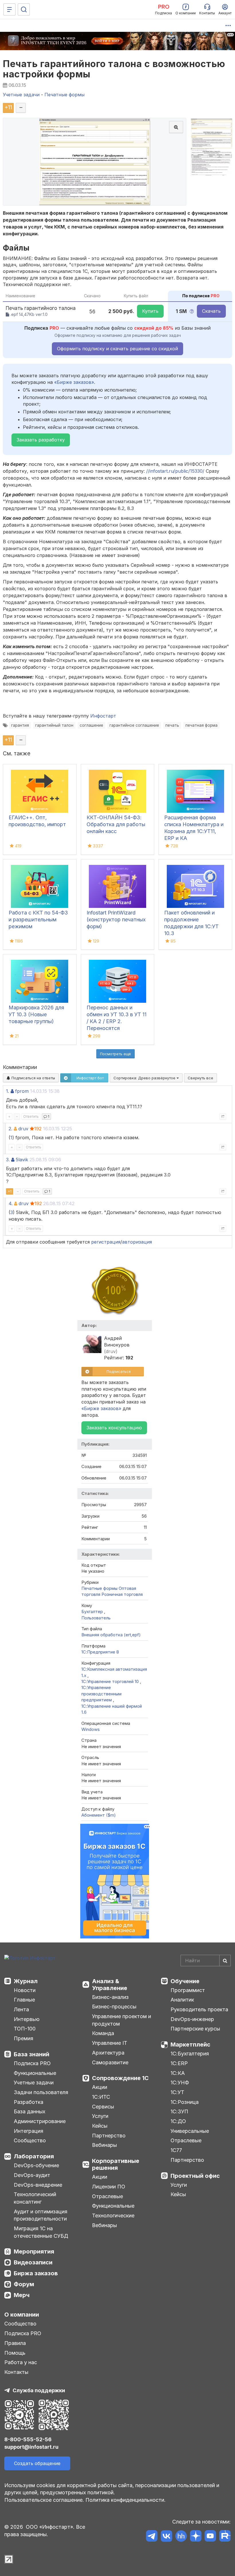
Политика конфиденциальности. (126, 2500)
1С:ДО (178, 2121)
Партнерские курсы (195, 2029)
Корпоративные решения (116, 2164)
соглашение (91, 725)
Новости (25, 1990)
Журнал (26, 1981)
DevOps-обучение (36, 2165)
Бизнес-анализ (110, 1997)
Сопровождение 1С (120, 2078)
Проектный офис (195, 2176)
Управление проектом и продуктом (122, 2020)
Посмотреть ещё (115, 1054)
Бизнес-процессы (114, 2007)
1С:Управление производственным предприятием (101, 1694)
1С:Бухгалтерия (190, 2054)
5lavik (22, 1160)
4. (11, 1203)
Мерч (22, 2295)
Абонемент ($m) (99, 1815)
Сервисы (103, 2107)
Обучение (185, 1981)
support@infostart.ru (31, 2447)
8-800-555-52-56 (28, 2439)
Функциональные (35, 2073)
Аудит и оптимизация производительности (41, 2215)
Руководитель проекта (199, 2009)
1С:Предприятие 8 (100, 1652)
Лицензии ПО (109, 2187)
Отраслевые (107, 2196)
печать (172, 725)
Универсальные (190, 2131)
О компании (22, 2315)
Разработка (29, 2102)
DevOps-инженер (192, 2019)
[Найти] (225, 1961)
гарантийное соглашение (134, 725)
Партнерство (109, 2136)
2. (10, 1129)
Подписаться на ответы (33, 1078)
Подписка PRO (32, 2063)
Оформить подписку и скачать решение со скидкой (117, 349)
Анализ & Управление (110, 1985)
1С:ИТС (101, 2097)
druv (23, 1129)
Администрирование (40, 2121)
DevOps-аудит (32, 2175)
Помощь (15, 2353)
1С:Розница (185, 2102)
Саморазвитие (110, 2062)
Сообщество (30, 2140)
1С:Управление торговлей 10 (111, 1681)
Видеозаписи (33, 2262)
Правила (15, 2343)
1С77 (176, 2150)
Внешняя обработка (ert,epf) (111, 1635)
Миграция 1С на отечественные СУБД (41, 2232)
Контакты (16, 2372)
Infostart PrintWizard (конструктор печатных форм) (116, 919)
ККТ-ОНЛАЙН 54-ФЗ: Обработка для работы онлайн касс (116, 824)
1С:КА (178, 2073)
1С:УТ (177, 2092)
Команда (103, 2033)
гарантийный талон (54, 725)
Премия (23, 2038)
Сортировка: (145, 1078)
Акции (100, 2087)
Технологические (113, 2216)
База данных (30, 2111)
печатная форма (201, 725)
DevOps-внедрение (38, 2185)
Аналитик (182, 2000)
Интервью (27, 2019)
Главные (24, 2000)
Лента (21, 2009)
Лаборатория (34, 2156)
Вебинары (104, 2145)
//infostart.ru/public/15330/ (175, 471)
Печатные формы (99, 1588)
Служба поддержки (39, 2390)
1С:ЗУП (179, 2111)
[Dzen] (196, 2537)
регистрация (106, 1242)
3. (8, 1160)
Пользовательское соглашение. (44, 2500)
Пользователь (96, 1618)
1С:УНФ (180, 2083)
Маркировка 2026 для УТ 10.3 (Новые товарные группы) (36, 1014)
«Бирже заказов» (74, 382)
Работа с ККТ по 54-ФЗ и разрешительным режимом (38, 919)
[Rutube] (225, 2537)
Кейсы (100, 2126)
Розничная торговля (122, 1594)
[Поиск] (24, 9)
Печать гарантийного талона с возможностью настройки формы (114, 69)
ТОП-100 (25, 2029)
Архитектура (108, 2053)
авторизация (137, 1242)
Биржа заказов (36, 2273)
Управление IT (110, 2043)
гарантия (20, 725)
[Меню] (9, 9)
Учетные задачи (34, 2083)
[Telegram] (152, 2537)
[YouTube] (210, 2537)
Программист (188, 1990)
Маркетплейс (190, 2045)
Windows (91, 1729)
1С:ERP (179, 2063)
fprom (22, 1091)
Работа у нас (21, 2362)
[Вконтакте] (166, 2537)
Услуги (100, 2116)
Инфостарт (103, 716)
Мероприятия (34, 2251)
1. (8, 1091)
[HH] (181, 2537)
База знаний (32, 2054)
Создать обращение (37, 2463)
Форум (24, 2284)
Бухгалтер (93, 1612)
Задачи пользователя (41, 2092)
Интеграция (29, 2131)
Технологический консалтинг (35, 2198)
